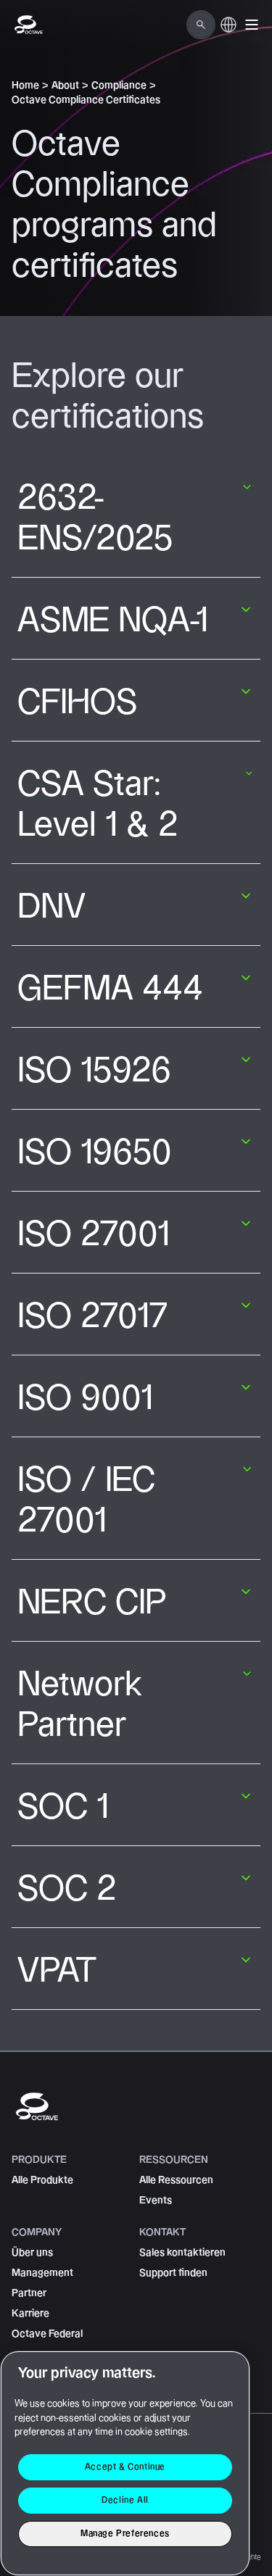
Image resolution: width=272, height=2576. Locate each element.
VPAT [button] (57, 1972)
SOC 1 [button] (63, 1808)
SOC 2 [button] (67, 1890)
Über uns (32, 2253)
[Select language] (228, 33)
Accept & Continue (125, 2467)
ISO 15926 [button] (94, 1071)
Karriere (30, 2314)
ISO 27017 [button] (93, 1317)
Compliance (119, 86)
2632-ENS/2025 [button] (95, 519)
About (65, 86)
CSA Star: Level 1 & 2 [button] (98, 805)
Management (42, 2273)
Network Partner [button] (80, 1705)
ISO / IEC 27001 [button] (86, 1501)
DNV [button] (51, 907)
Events (156, 2201)
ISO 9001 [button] (85, 1399)
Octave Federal (47, 2334)
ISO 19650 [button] (95, 1153)
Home (25, 86)
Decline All (125, 2500)
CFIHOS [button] (77, 703)
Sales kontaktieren (182, 2253)
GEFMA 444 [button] (110, 989)
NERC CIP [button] (92, 1603)
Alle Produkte (42, 2180)
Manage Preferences (125, 2534)
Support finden (173, 2273)
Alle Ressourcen (176, 2180)
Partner (29, 2293)
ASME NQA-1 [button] (113, 621)
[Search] (201, 25)
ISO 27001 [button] (94, 1235)
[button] (252, 25)
